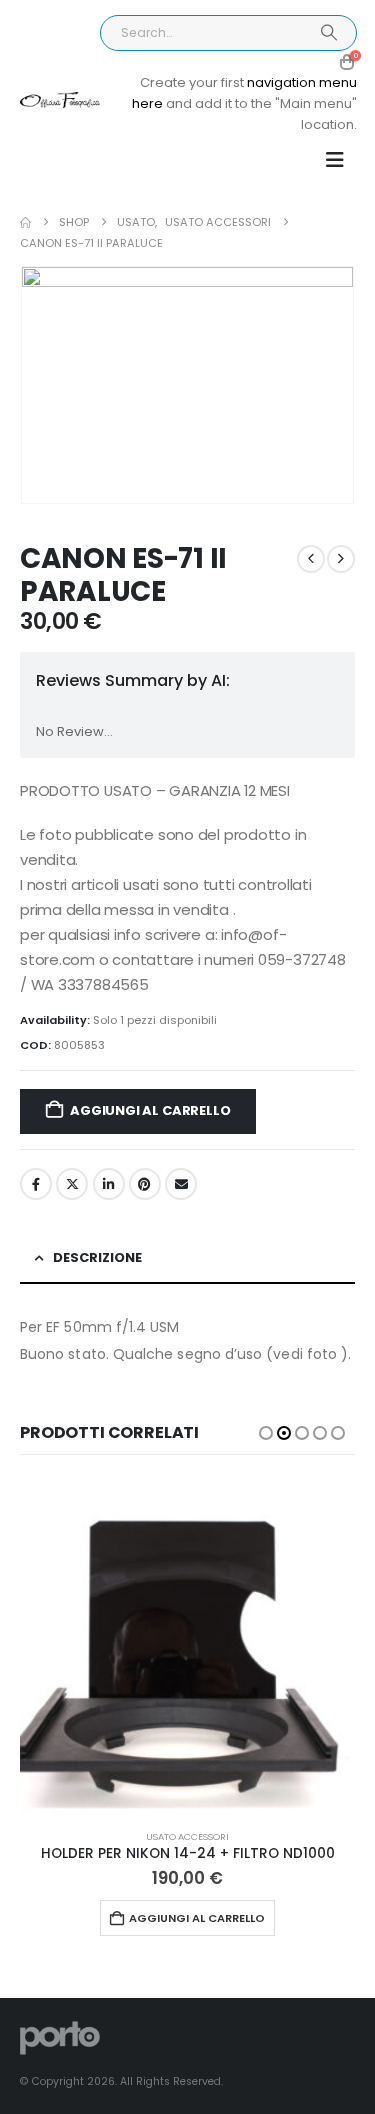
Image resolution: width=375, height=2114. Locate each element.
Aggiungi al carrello (150, 1110)
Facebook (36, 1184)
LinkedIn (109, 1184)
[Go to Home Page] (25, 222)
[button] (335, 160)
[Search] (328, 33)
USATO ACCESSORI (187, 1836)
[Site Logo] (60, 100)
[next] (341, 559)
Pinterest (145, 1184)
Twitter (72, 1184)
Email (181, 1184)
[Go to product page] (187, 1646)
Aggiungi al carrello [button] (197, 1918)
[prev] (311, 559)
